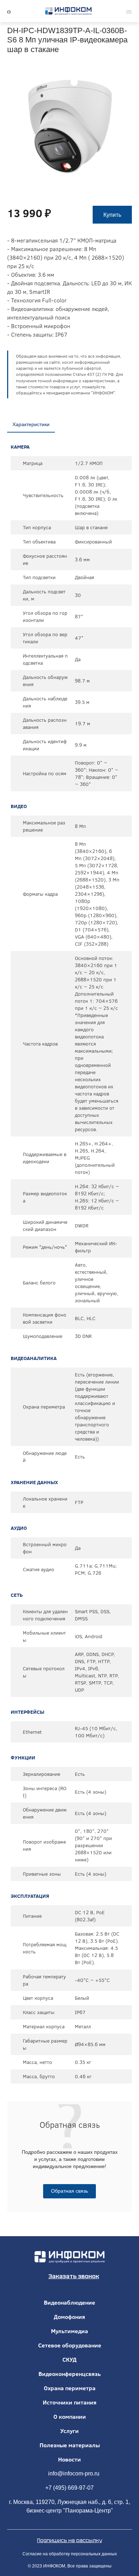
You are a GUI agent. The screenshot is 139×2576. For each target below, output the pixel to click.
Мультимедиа (69, 2331)
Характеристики (31, 424)
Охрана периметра (70, 2388)
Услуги (69, 2431)
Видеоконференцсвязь (70, 2374)
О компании (70, 2417)
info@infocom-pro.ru (74, 2473)
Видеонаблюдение (69, 2302)
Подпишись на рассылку (69, 2540)
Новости (69, 2459)
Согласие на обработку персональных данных (70, 2554)
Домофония (69, 2317)
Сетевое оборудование (70, 2345)
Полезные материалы (70, 2445)
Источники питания (70, 2402)
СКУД (69, 2360)
